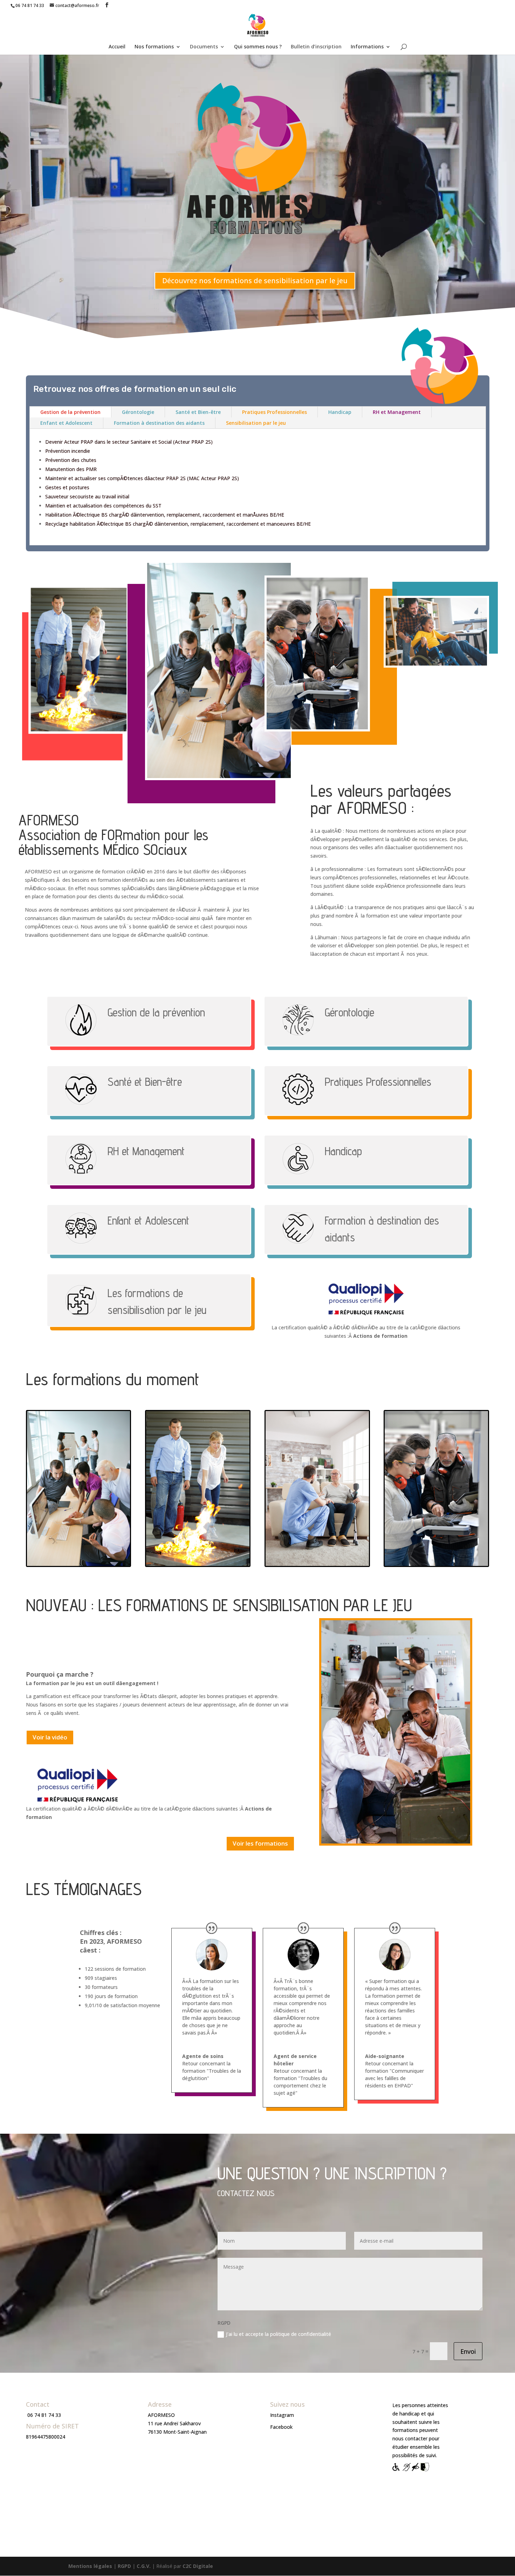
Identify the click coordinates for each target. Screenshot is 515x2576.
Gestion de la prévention (70, 412)
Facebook (281, 2427)
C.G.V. (144, 2566)
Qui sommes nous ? (258, 47)
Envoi (468, 2351)
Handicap (340, 412)
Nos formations (154, 47)
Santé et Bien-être (198, 412)
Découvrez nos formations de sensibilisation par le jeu (255, 281)
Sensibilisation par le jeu (256, 423)
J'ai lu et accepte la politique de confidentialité (279, 2334)
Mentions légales (90, 2566)
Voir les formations (260, 1843)
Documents (204, 47)
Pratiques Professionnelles (274, 412)
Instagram (282, 2415)
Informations (367, 47)
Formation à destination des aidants (159, 423)
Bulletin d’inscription (316, 47)
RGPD (124, 2566)
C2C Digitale (198, 2566)
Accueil (117, 47)
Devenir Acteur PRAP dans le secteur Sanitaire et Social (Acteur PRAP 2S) (129, 442)
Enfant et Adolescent (66, 423)
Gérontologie (138, 412)
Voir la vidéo (50, 1737)
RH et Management (397, 412)
